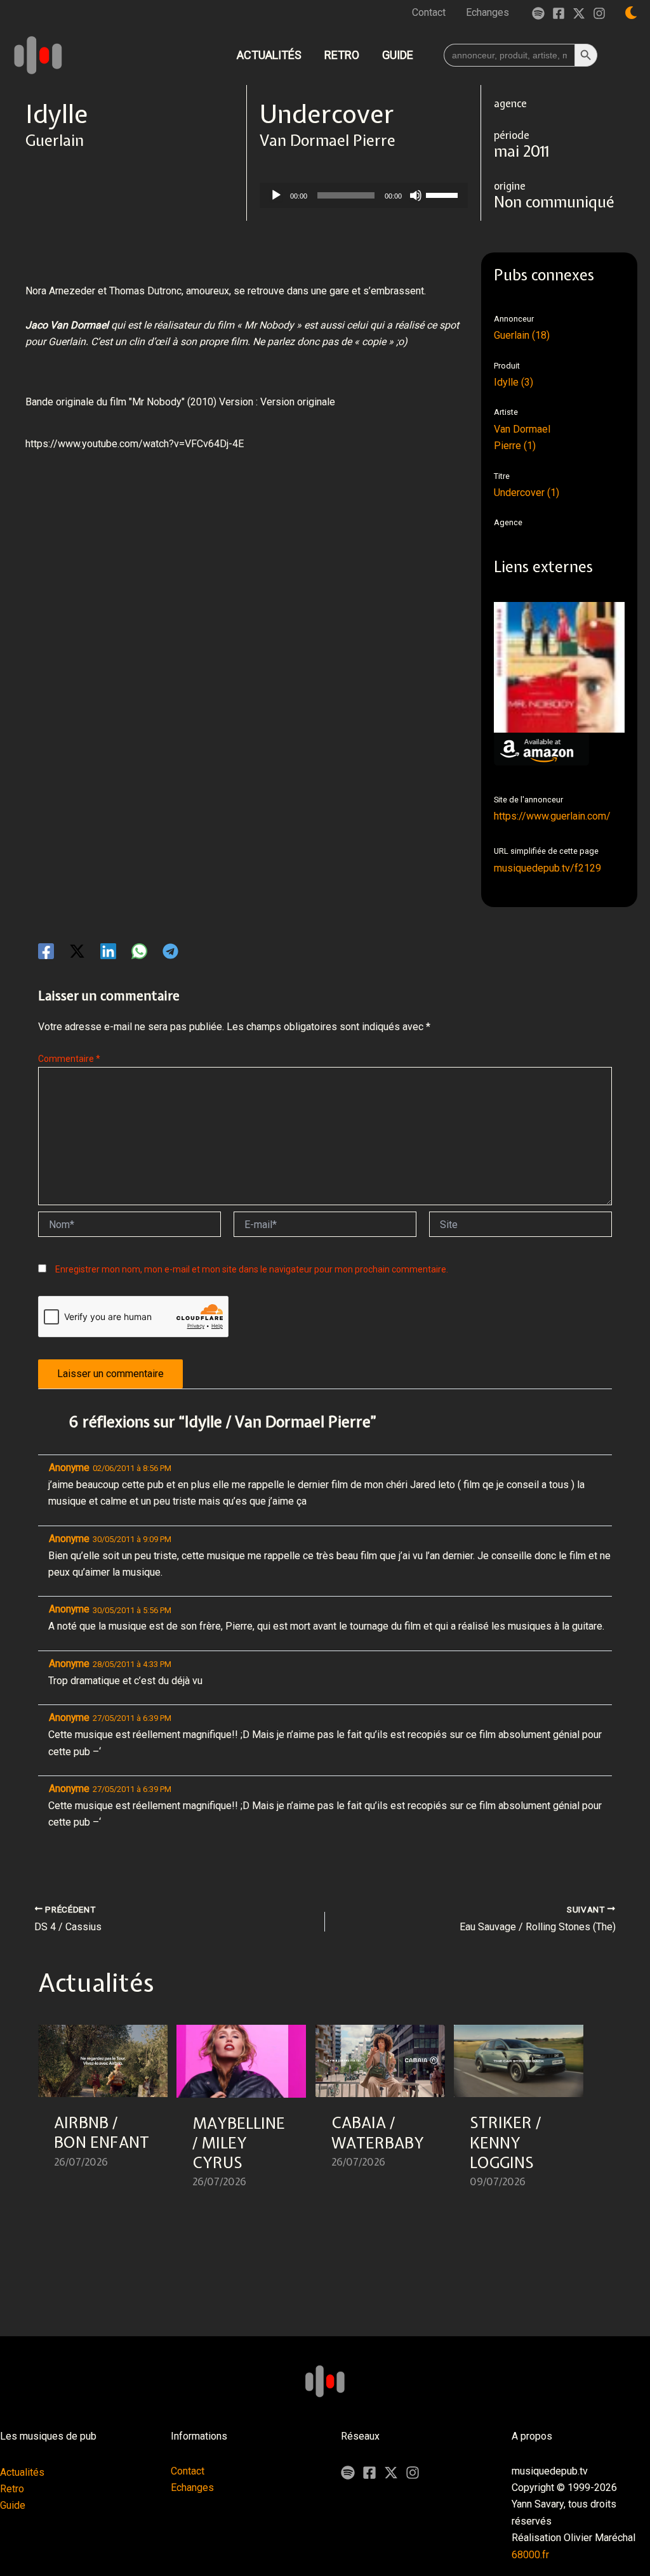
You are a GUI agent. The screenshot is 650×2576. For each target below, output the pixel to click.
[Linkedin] (108, 951)
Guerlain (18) (522, 335)
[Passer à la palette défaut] (631, 13)
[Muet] (416, 195)
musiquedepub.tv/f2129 (547, 868)
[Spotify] (538, 13)
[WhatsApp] (139, 951)
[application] (364, 195)
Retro (12, 2489)
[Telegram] (170, 951)
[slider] (444, 194)
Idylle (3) (514, 382)
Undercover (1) (527, 493)
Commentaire (69, 1059)
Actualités (22, 2472)
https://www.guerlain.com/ (552, 816)
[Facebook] (559, 13)
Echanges (192, 2488)
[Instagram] (599, 13)
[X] (391, 2473)
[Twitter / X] (579, 13)
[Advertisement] (256, 525)
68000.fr (530, 2555)
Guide (13, 2505)
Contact (188, 2471)
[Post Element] (103, 2114)
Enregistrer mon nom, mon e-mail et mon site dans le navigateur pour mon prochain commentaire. (252, 1269)
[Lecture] (276, 195)
